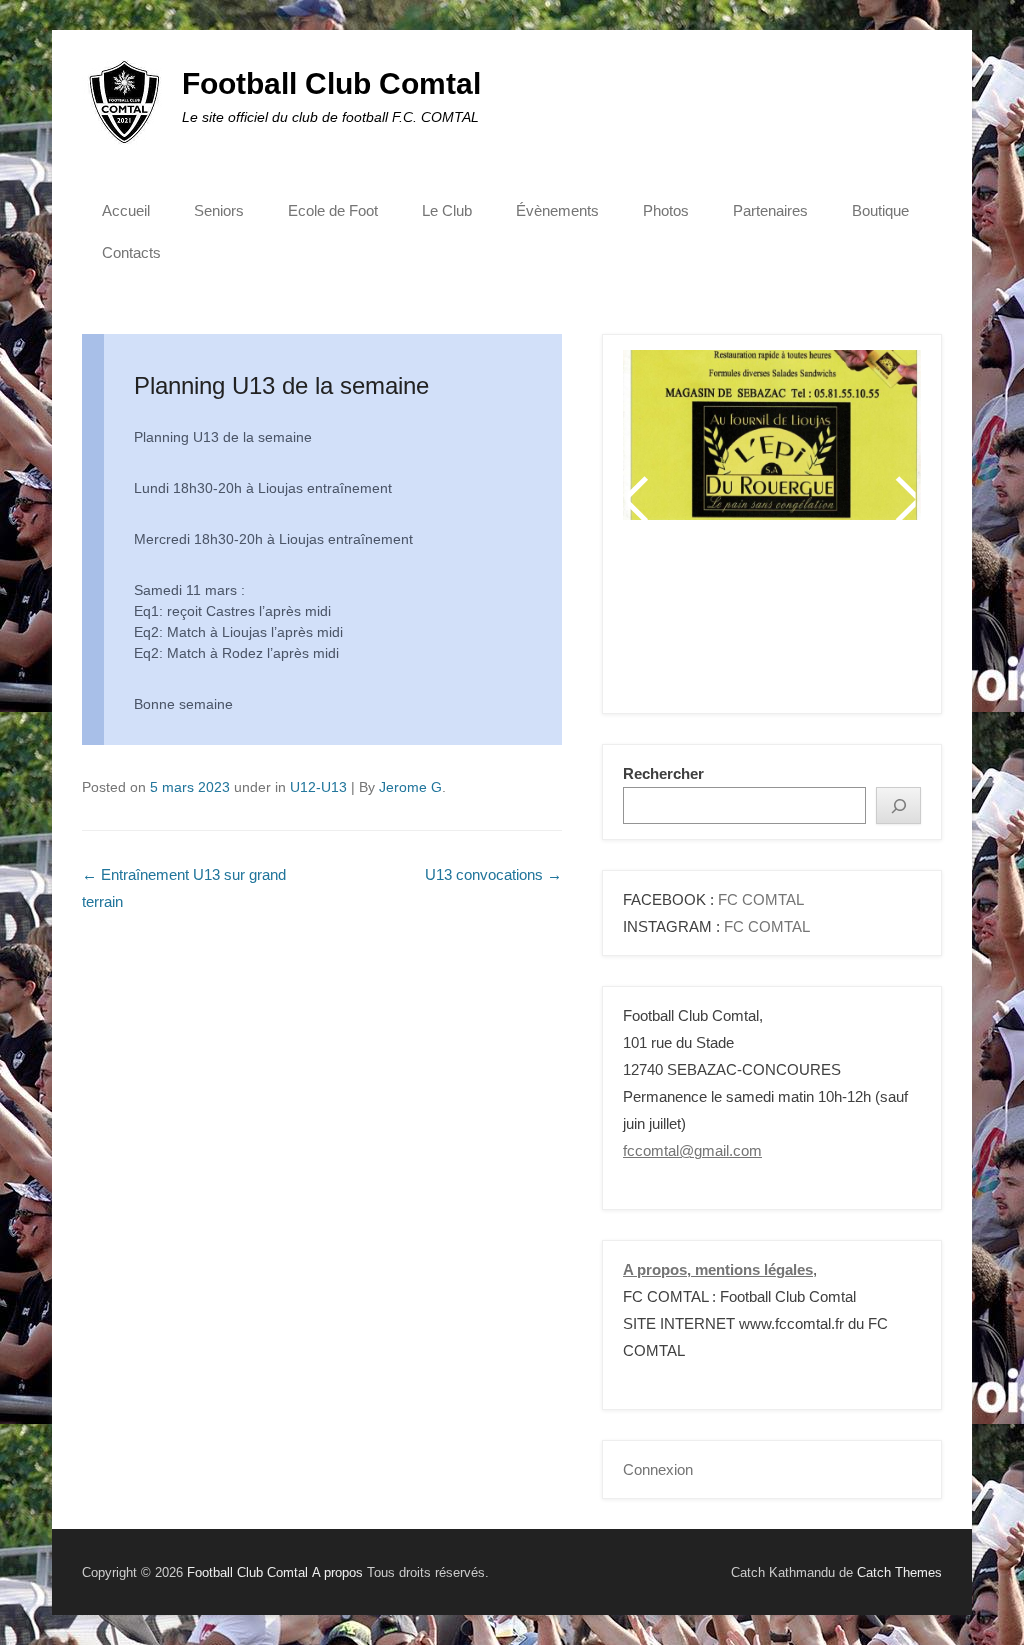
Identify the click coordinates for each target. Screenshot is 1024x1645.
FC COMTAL (761, 899)
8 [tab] (849, 623)
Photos (666, 210)
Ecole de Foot (333, 210)
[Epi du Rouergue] (772, 435)
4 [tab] (749, 623)
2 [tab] (699, 623)
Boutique (880, 210)
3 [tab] (724, 623)
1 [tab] (674, 623)
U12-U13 (318, 787)
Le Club (447, 210)
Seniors (219, 210)
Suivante (904, 499)
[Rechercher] (898, 805)
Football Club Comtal (331, 83)
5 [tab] (774, 623)
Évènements (557, 210)
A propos (337, 1572)
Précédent (639, 499)
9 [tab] (874, 623)
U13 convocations (493, 874)
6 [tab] (799, 623)
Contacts (131, 252)
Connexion (658, 1469)
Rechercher (663, 773)
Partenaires (770, 210)
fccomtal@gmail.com (692, 1150)
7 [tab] (824, 623)
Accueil (126, 210)
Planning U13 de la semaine (281, 385)
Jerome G (410, 787)
